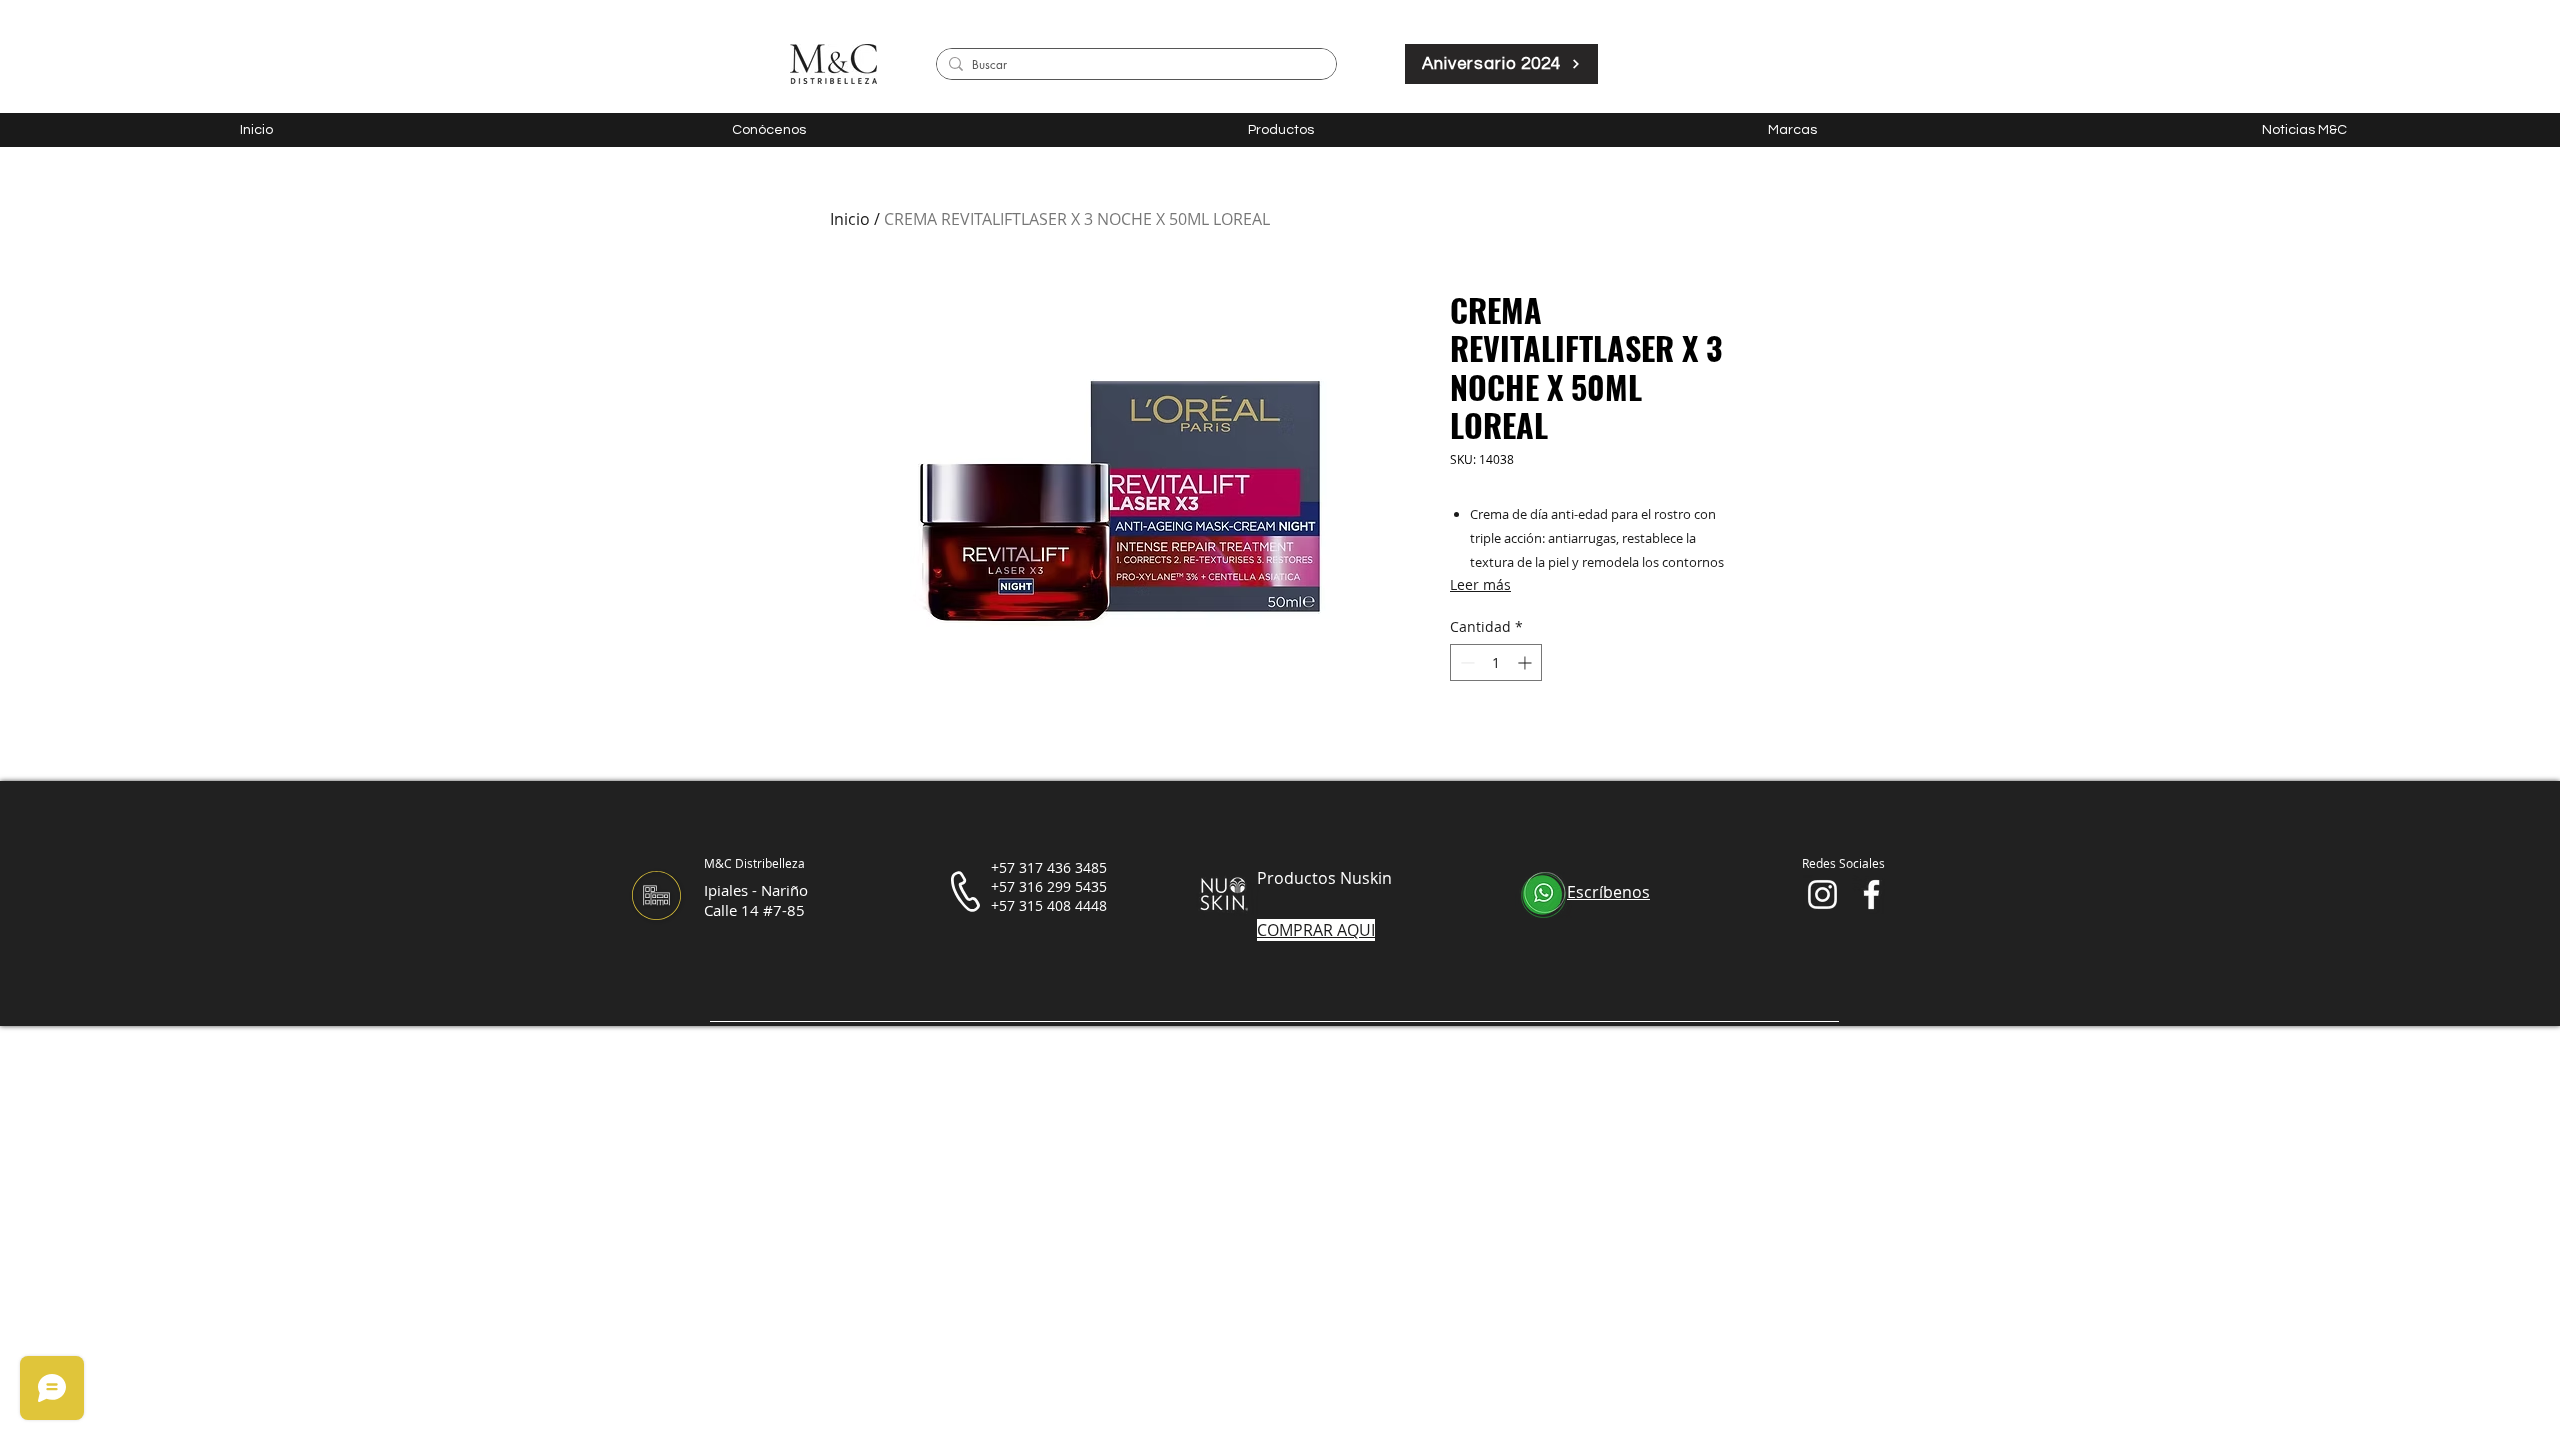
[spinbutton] (1496, 662)
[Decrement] (1465, 662)
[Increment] (1526, 662)
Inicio (850, 219)
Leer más (1480, 584)
